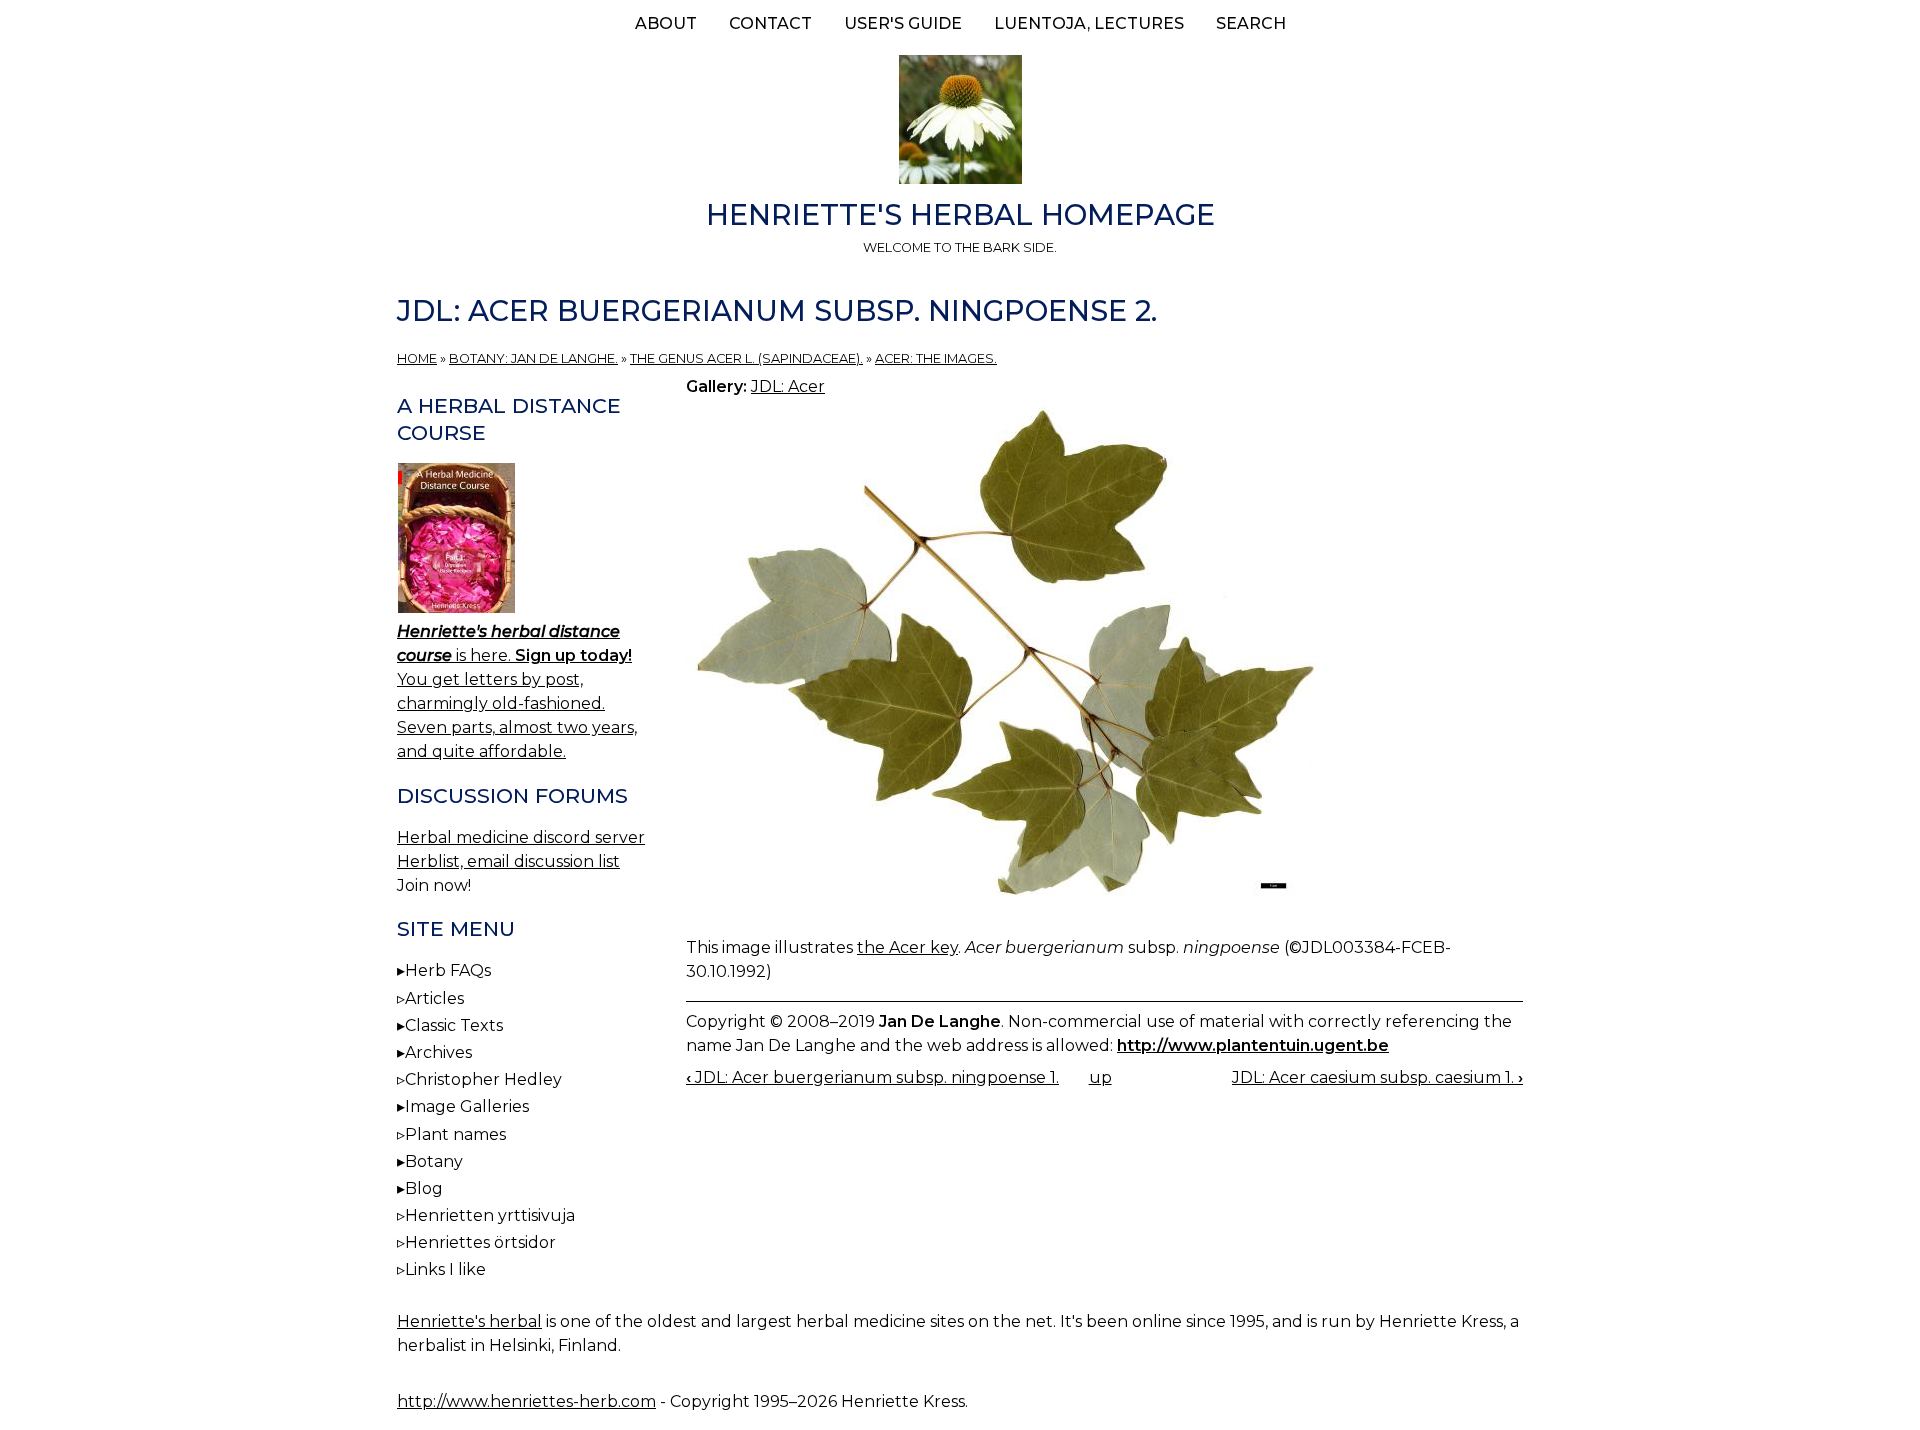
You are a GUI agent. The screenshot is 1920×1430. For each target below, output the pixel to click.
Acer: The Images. (936, 358)
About (666, 23)
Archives (438, 1052)
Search (1251, 23)
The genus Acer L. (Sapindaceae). (746, 358)
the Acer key (907, 947)
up (1100, 1077)
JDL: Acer (788, 386)
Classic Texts (454, 1025)
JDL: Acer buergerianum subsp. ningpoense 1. (872, 1077)
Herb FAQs (448, 970)
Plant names (455, 1134)
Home (417, 358)
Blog (424, 1188)
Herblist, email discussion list (508, 861)
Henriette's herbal (469, 1321)
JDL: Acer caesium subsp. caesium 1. (1377, 1077)
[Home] (960, 123)
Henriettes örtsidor (480, 1242)
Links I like (445, 1269)
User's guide (903, 23)
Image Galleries (467, 1106)
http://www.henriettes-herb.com (526, 1401)
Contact (770, 23)
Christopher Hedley (483, 1079)
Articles (434, 998)
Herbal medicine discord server (521, 837)
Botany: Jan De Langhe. (533, 358)
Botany (434, 1161)
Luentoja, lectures (1089, 23)
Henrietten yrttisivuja (490, 1215)
